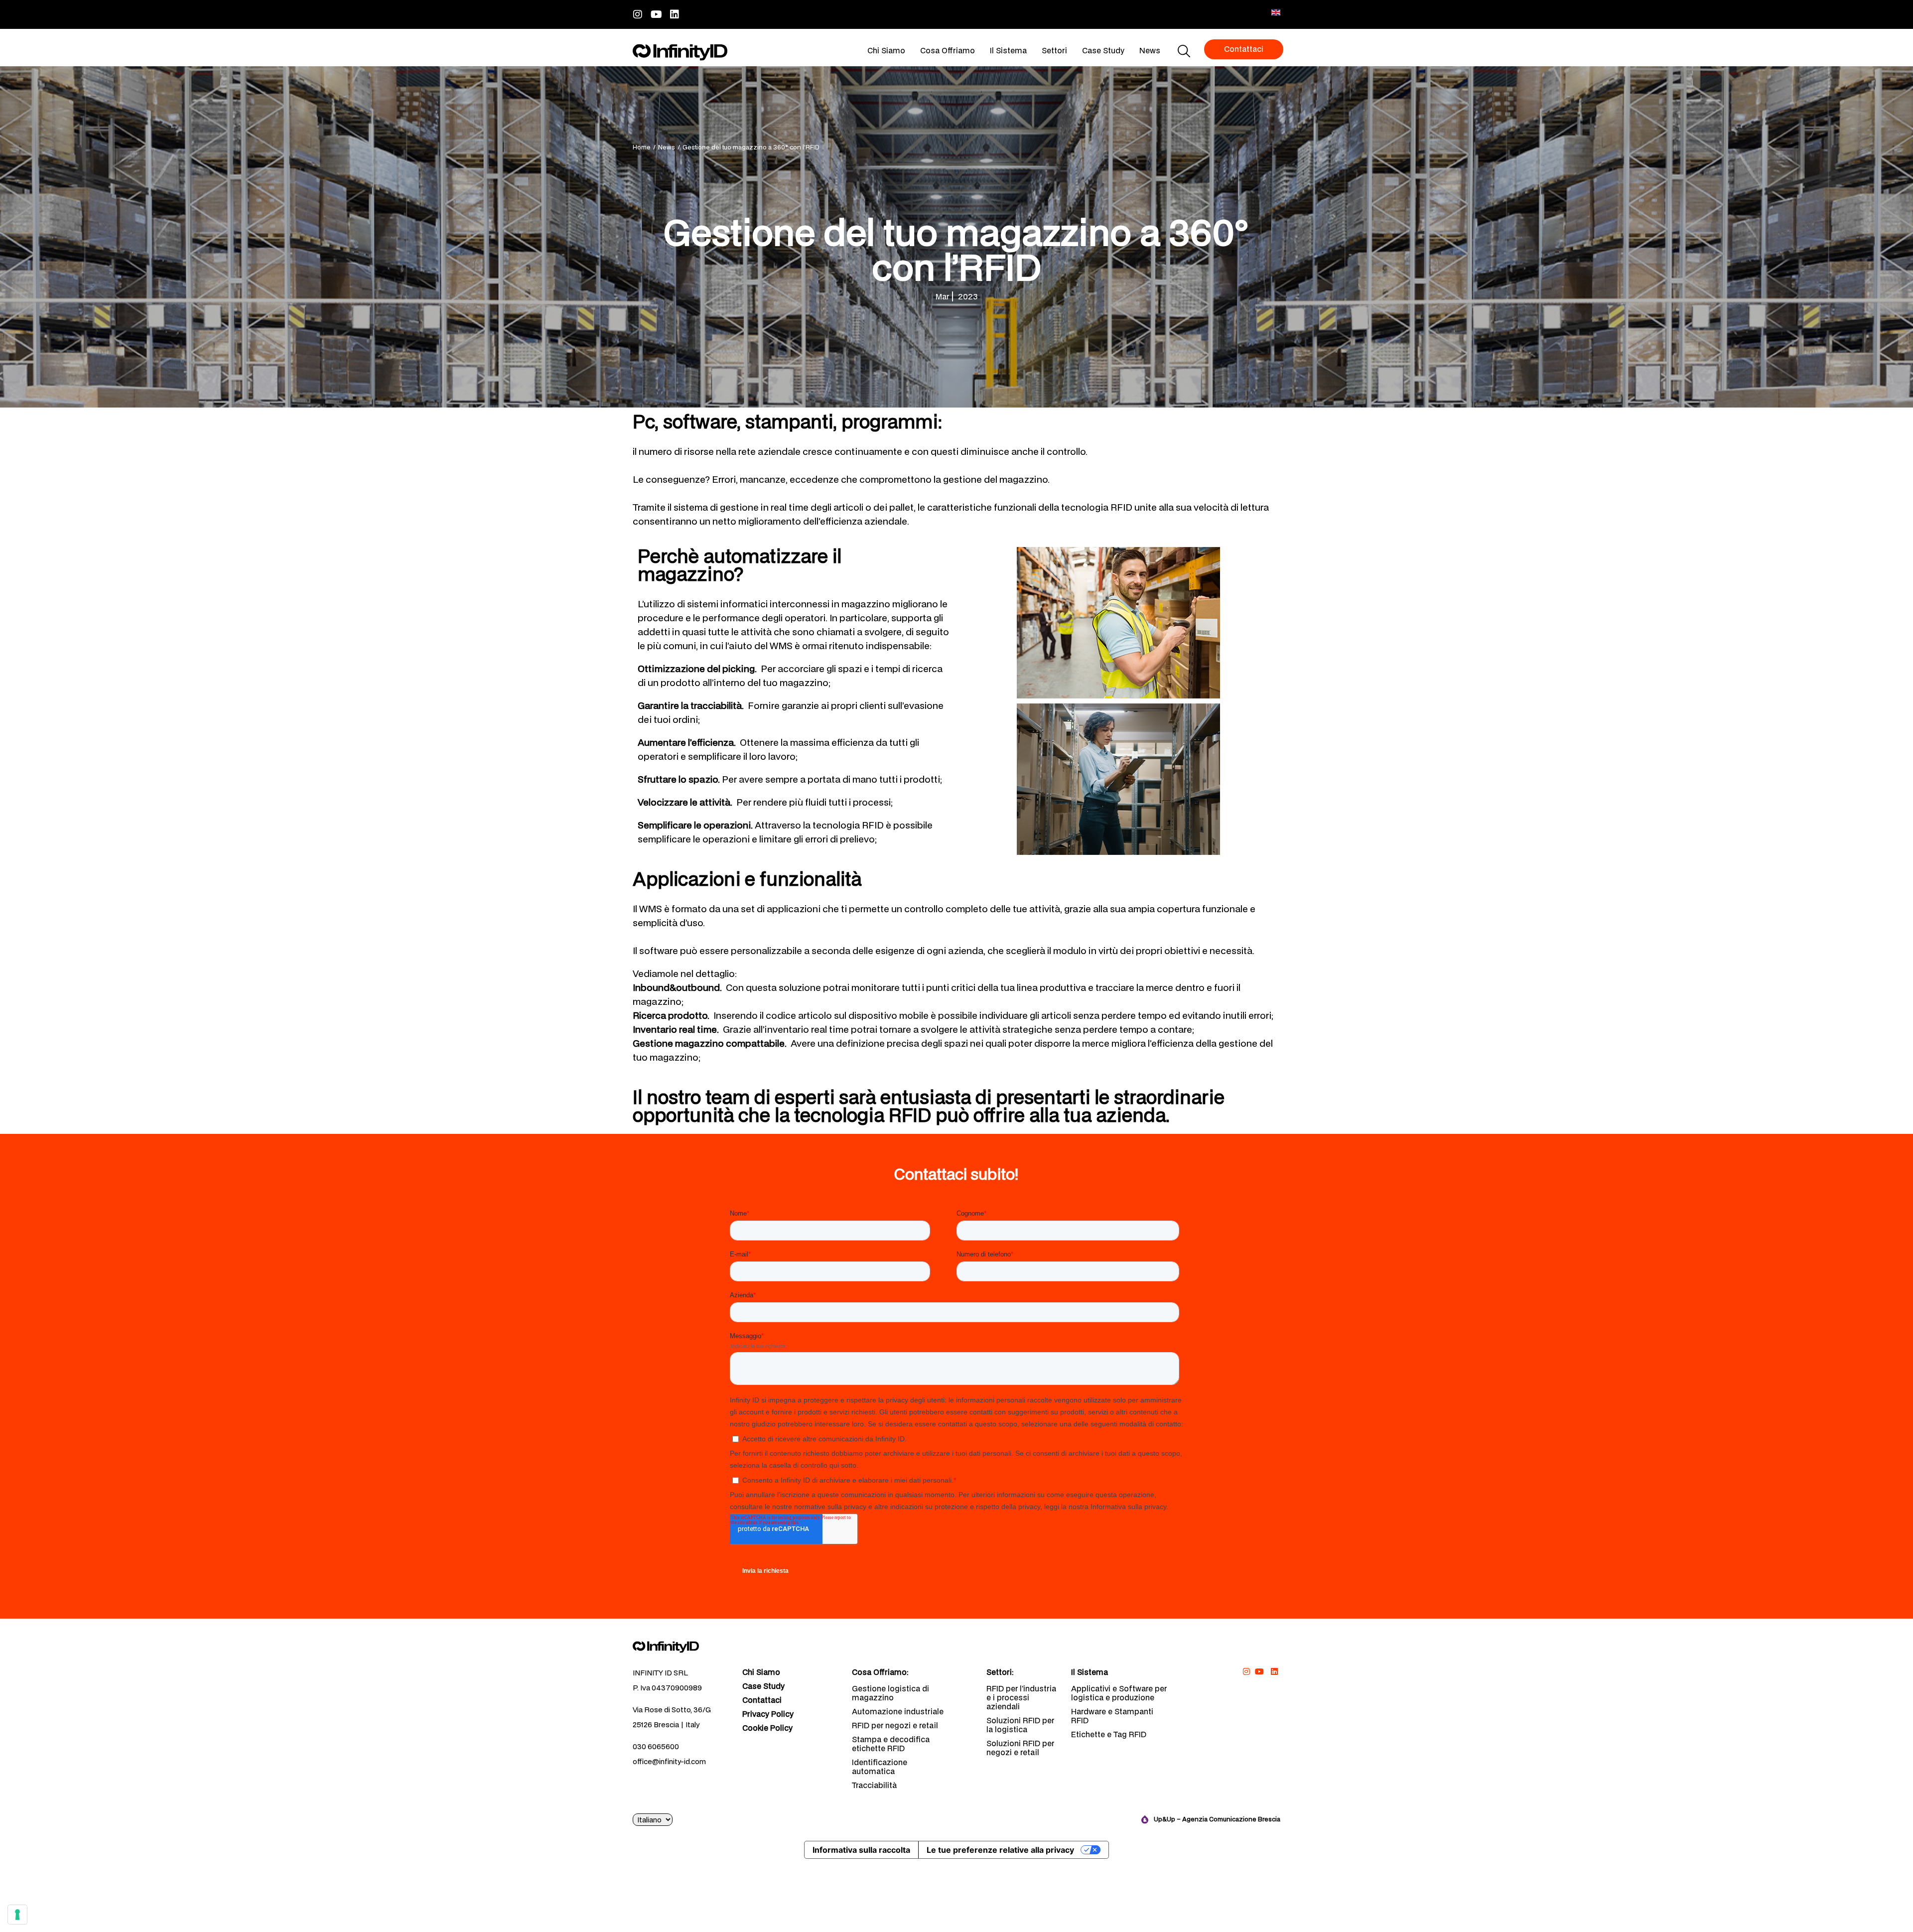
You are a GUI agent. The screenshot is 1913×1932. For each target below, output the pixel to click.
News (1150, 50)
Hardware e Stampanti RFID (1112, 1716)
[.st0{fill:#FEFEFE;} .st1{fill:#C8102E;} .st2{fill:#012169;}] (1276, 12)
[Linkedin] (675, 14)
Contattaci (762, 1700)
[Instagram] (638, 14)
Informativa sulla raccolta (861, 1850)
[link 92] (1274, 1671)
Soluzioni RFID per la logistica (1020, 1725)
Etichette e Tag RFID (1109, 1734)
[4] (17, 1915)
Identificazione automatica (880, 1767)
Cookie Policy (767, 1728)
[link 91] (1260, 1671)
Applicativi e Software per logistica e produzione (1119, 1693)
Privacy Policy (768, 1714)
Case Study (1103, 50)
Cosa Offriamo (948, 50)
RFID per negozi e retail (895, 1725)
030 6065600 (656, 1746)
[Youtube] (656, 14)
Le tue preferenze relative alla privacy (1000, 1850)
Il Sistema (1008, 50)
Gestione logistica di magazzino (890, 1693)
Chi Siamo (886, 50)
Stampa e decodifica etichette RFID (891, 1744)
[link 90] (1246, 1671)
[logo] (680, 52)
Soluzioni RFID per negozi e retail (1020, 1748)
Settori (1054, 50)
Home (642, 147)
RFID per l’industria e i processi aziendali (1021, 1697)
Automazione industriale (898, 1711)
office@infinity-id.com (669, 1761)
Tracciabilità (874, 1785)
